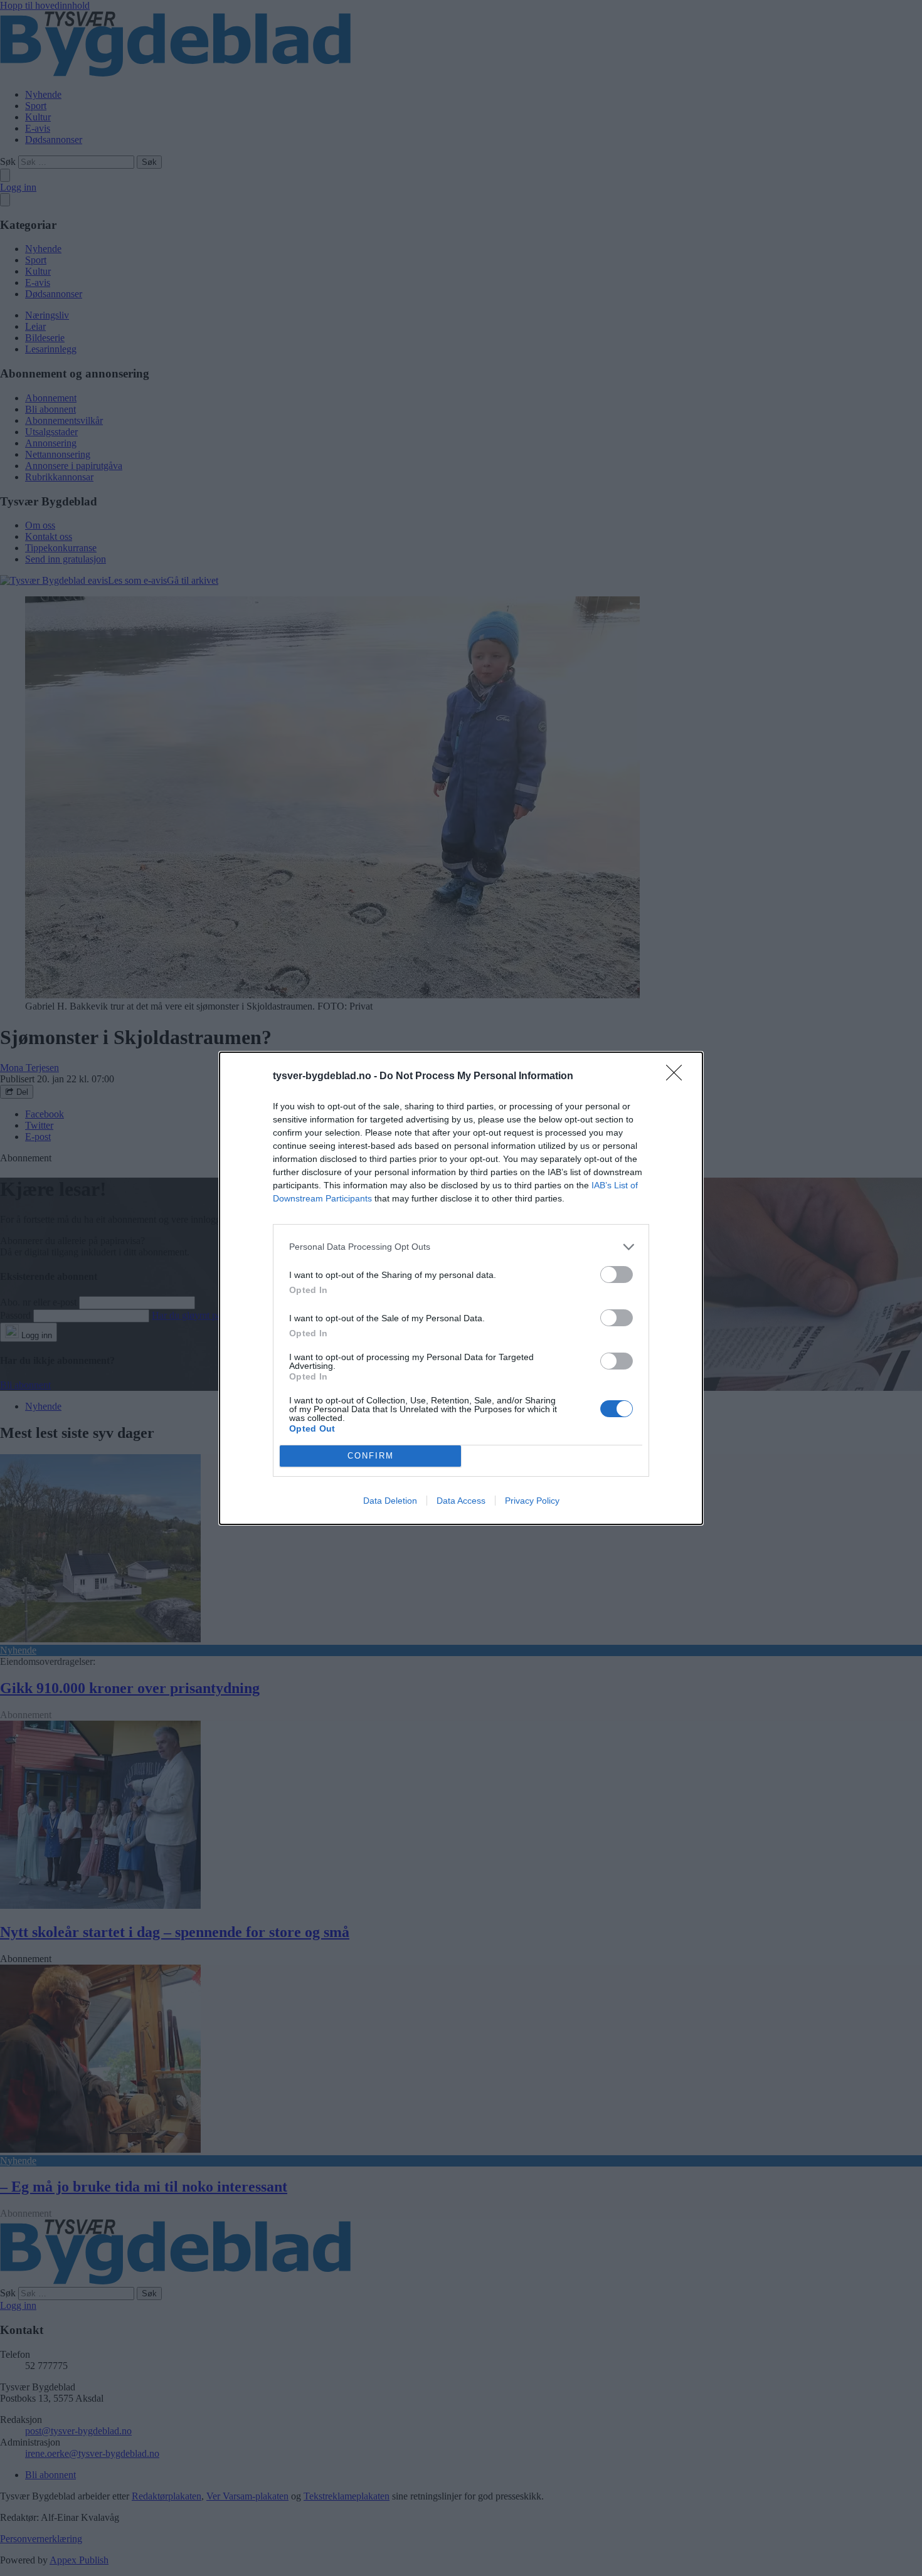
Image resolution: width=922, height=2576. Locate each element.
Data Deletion (390, 1501)
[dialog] (461, 1288)
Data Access (461, 1501)
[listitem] (461, 1247)
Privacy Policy (532, 1501)
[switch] (617, 1275)
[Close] (678, 1077)
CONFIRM (371, 1456)
